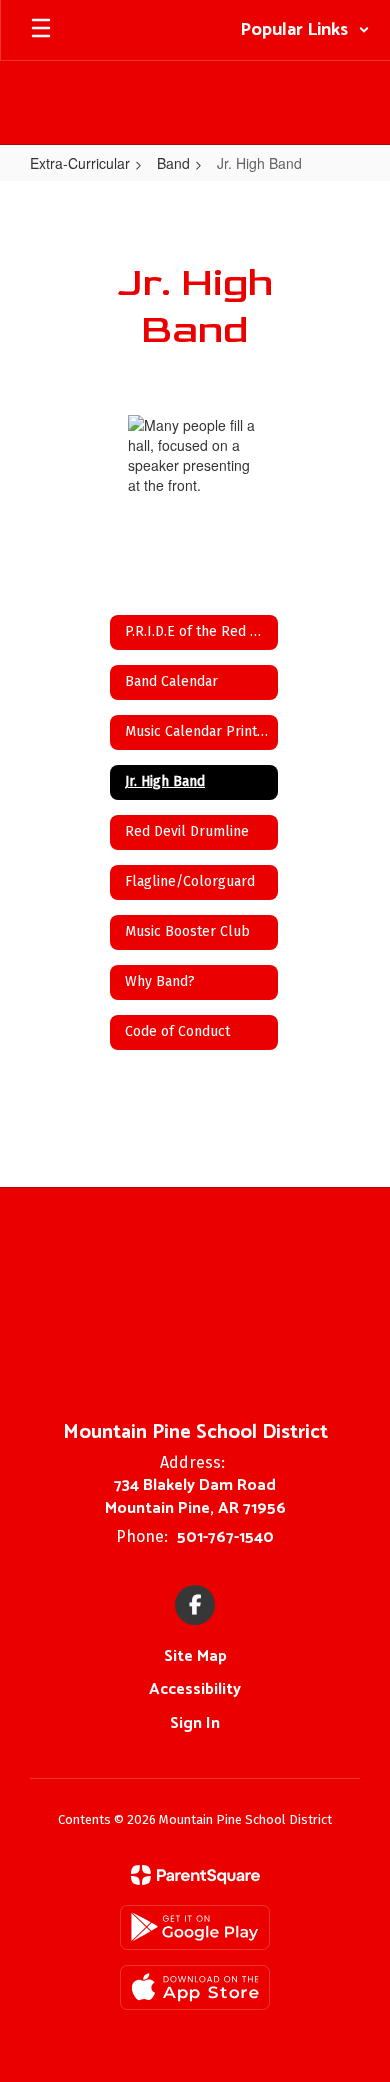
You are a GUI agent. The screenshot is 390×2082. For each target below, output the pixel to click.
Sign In (195, 1723)
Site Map (195, 1656)
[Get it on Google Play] (195, 1927)
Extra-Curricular (80, 163)
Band (173, 163)
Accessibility (195, 1689)
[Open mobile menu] (41, 30)
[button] (305, 30)
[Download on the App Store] (195, 1987)
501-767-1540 (225, 1537)
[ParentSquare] (195, 1875)
